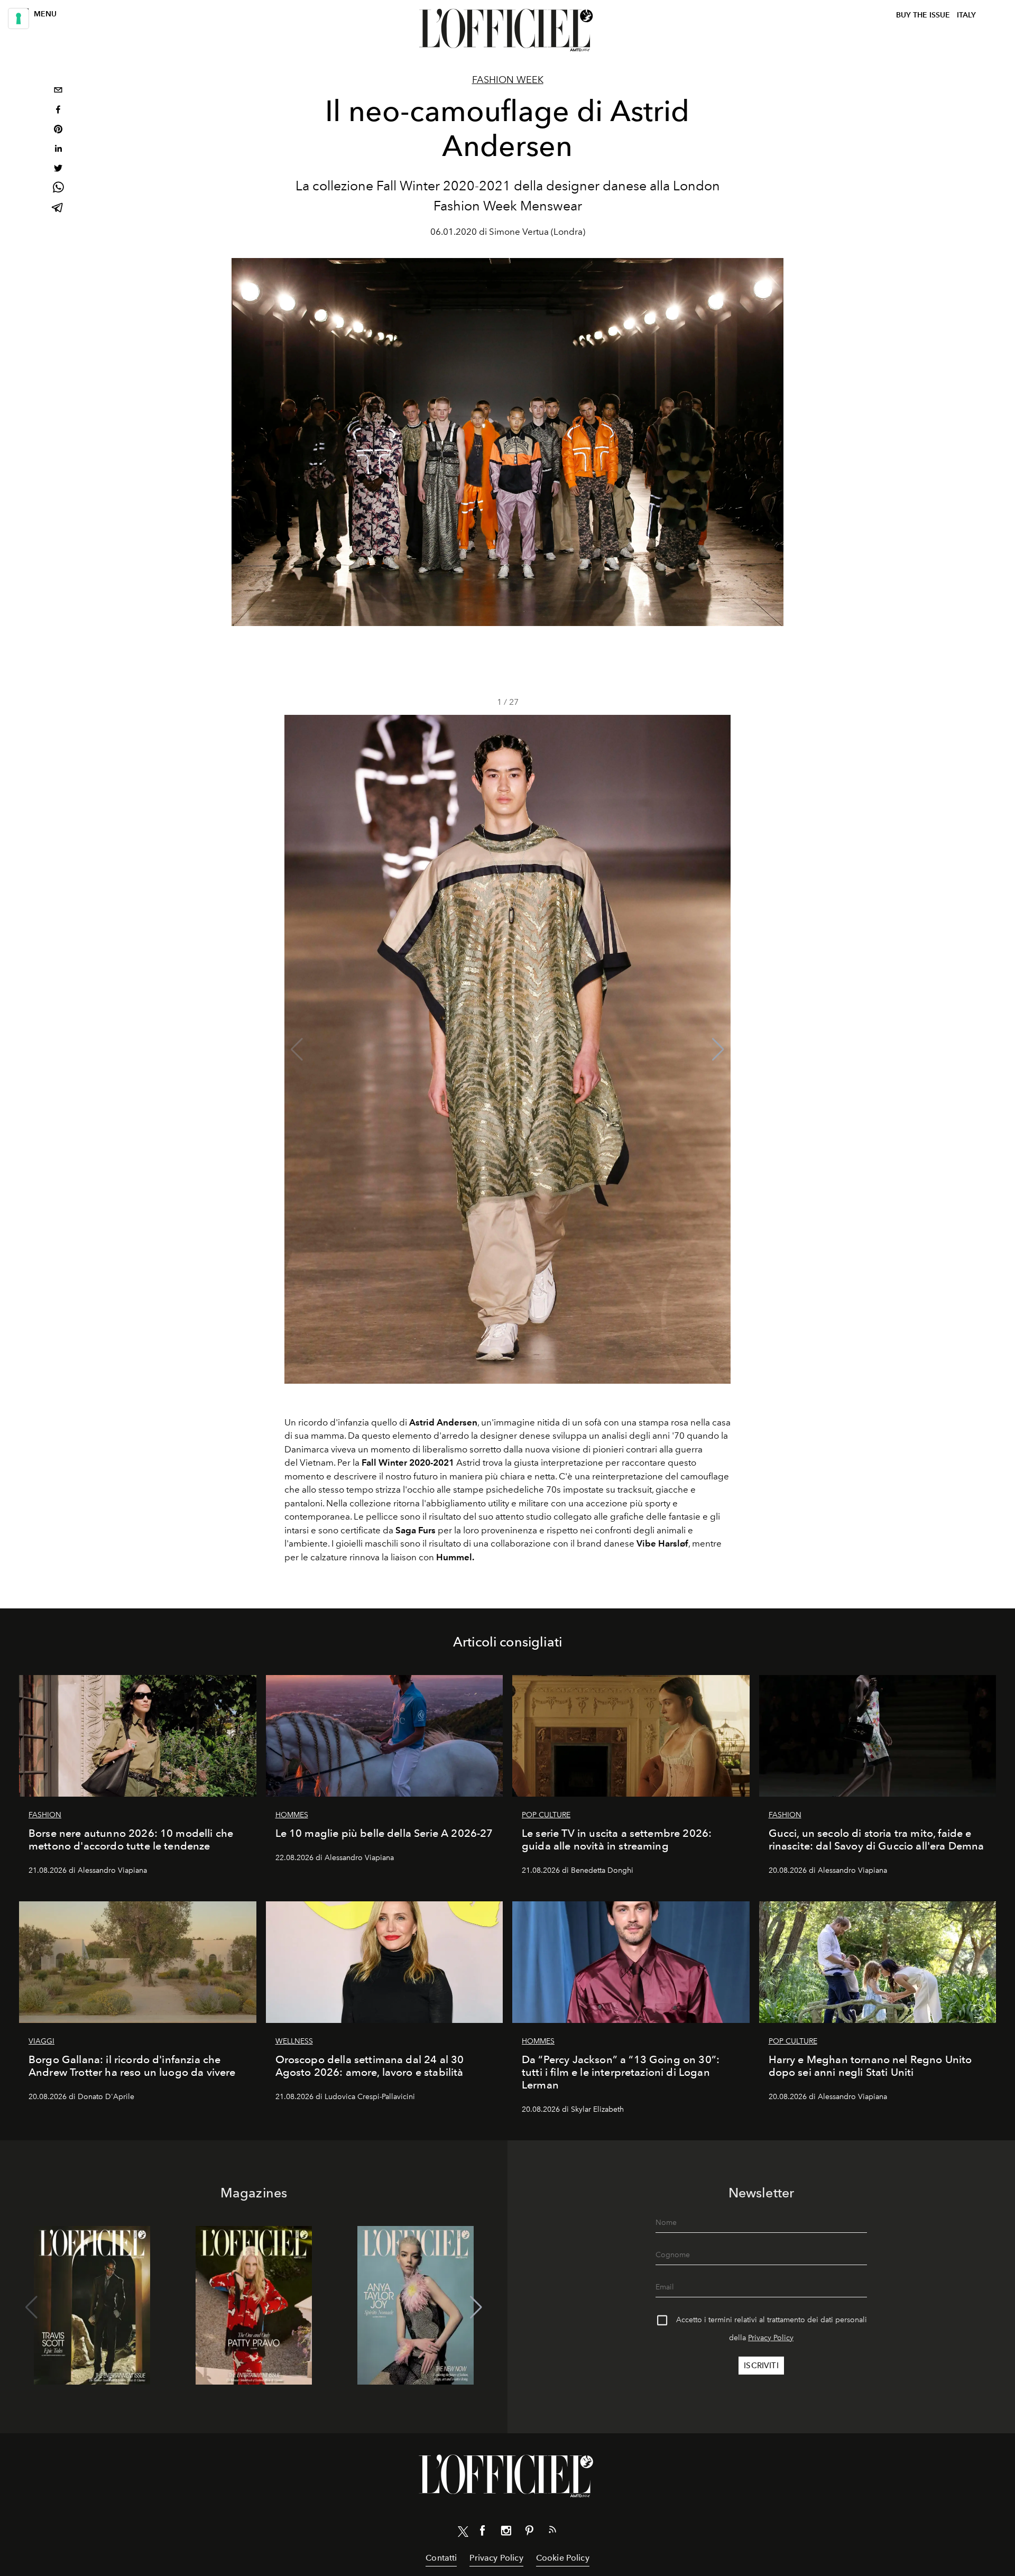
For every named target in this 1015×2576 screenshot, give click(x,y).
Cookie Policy (563, 2558)
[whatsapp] (58, 189)
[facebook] (58, 111)
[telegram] (58, 209)
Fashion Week (508, 80)
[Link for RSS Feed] (552, 2532)
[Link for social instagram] (506, 2533)
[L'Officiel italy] (508, 30)
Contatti (441, 2558)
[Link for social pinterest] (529, 2533)
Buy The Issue (923, 15)
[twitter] (58, 169)
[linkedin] (58, 150)
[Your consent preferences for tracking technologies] (19, 19)
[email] (58, 91)
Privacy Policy (771, 2338)
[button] (718, 1050)
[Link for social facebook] (483, 2533)
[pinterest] (58, 130)
